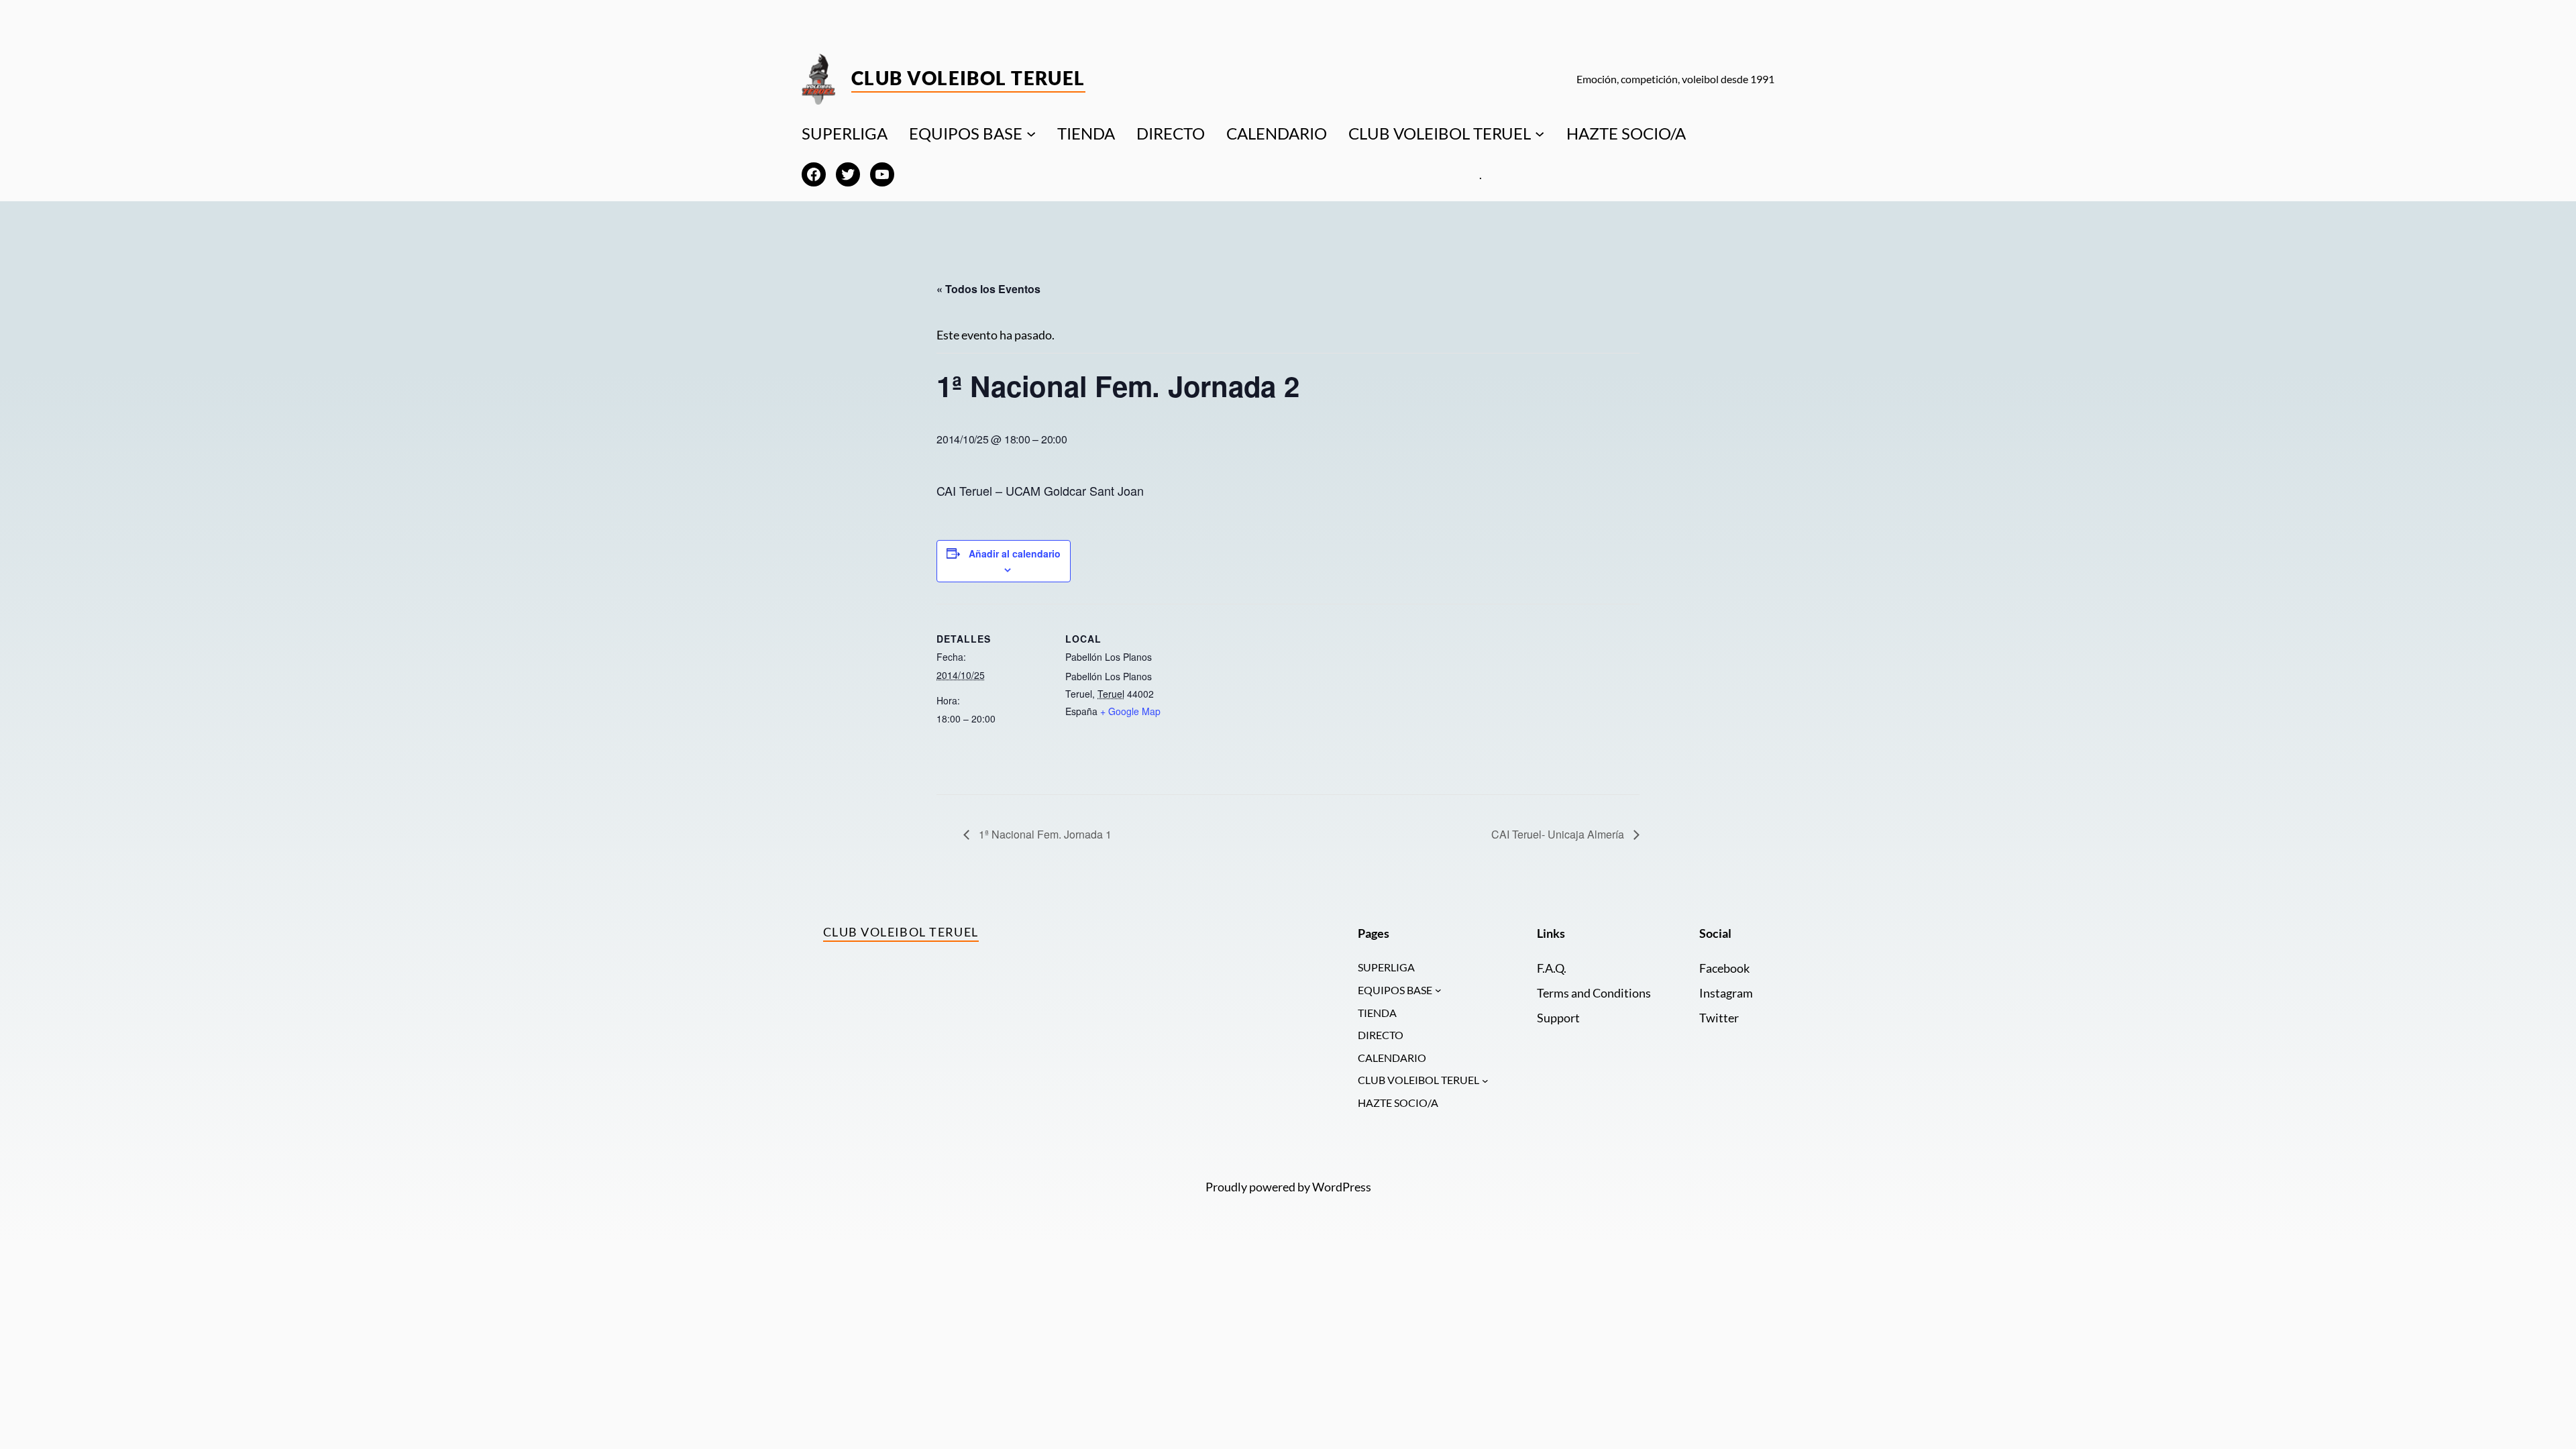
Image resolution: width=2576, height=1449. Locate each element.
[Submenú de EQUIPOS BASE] (1031, 133)
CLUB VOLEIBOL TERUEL (1440, 133)
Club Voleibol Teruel (968, 78)
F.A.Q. (1552, 968)
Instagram (1726, 993)
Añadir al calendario (1015, 553)
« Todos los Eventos (988, 289)
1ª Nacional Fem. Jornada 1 (1044, 834)
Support (1558, 1018)
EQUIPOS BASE (966, 133)
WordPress (1342, 1187)
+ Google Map (1130, 711)
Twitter (1719, 1018)
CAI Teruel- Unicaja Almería (1559, 834)
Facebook (1724, 968)
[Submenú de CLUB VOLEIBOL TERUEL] (1540, 133)
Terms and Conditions (1594, 993)
